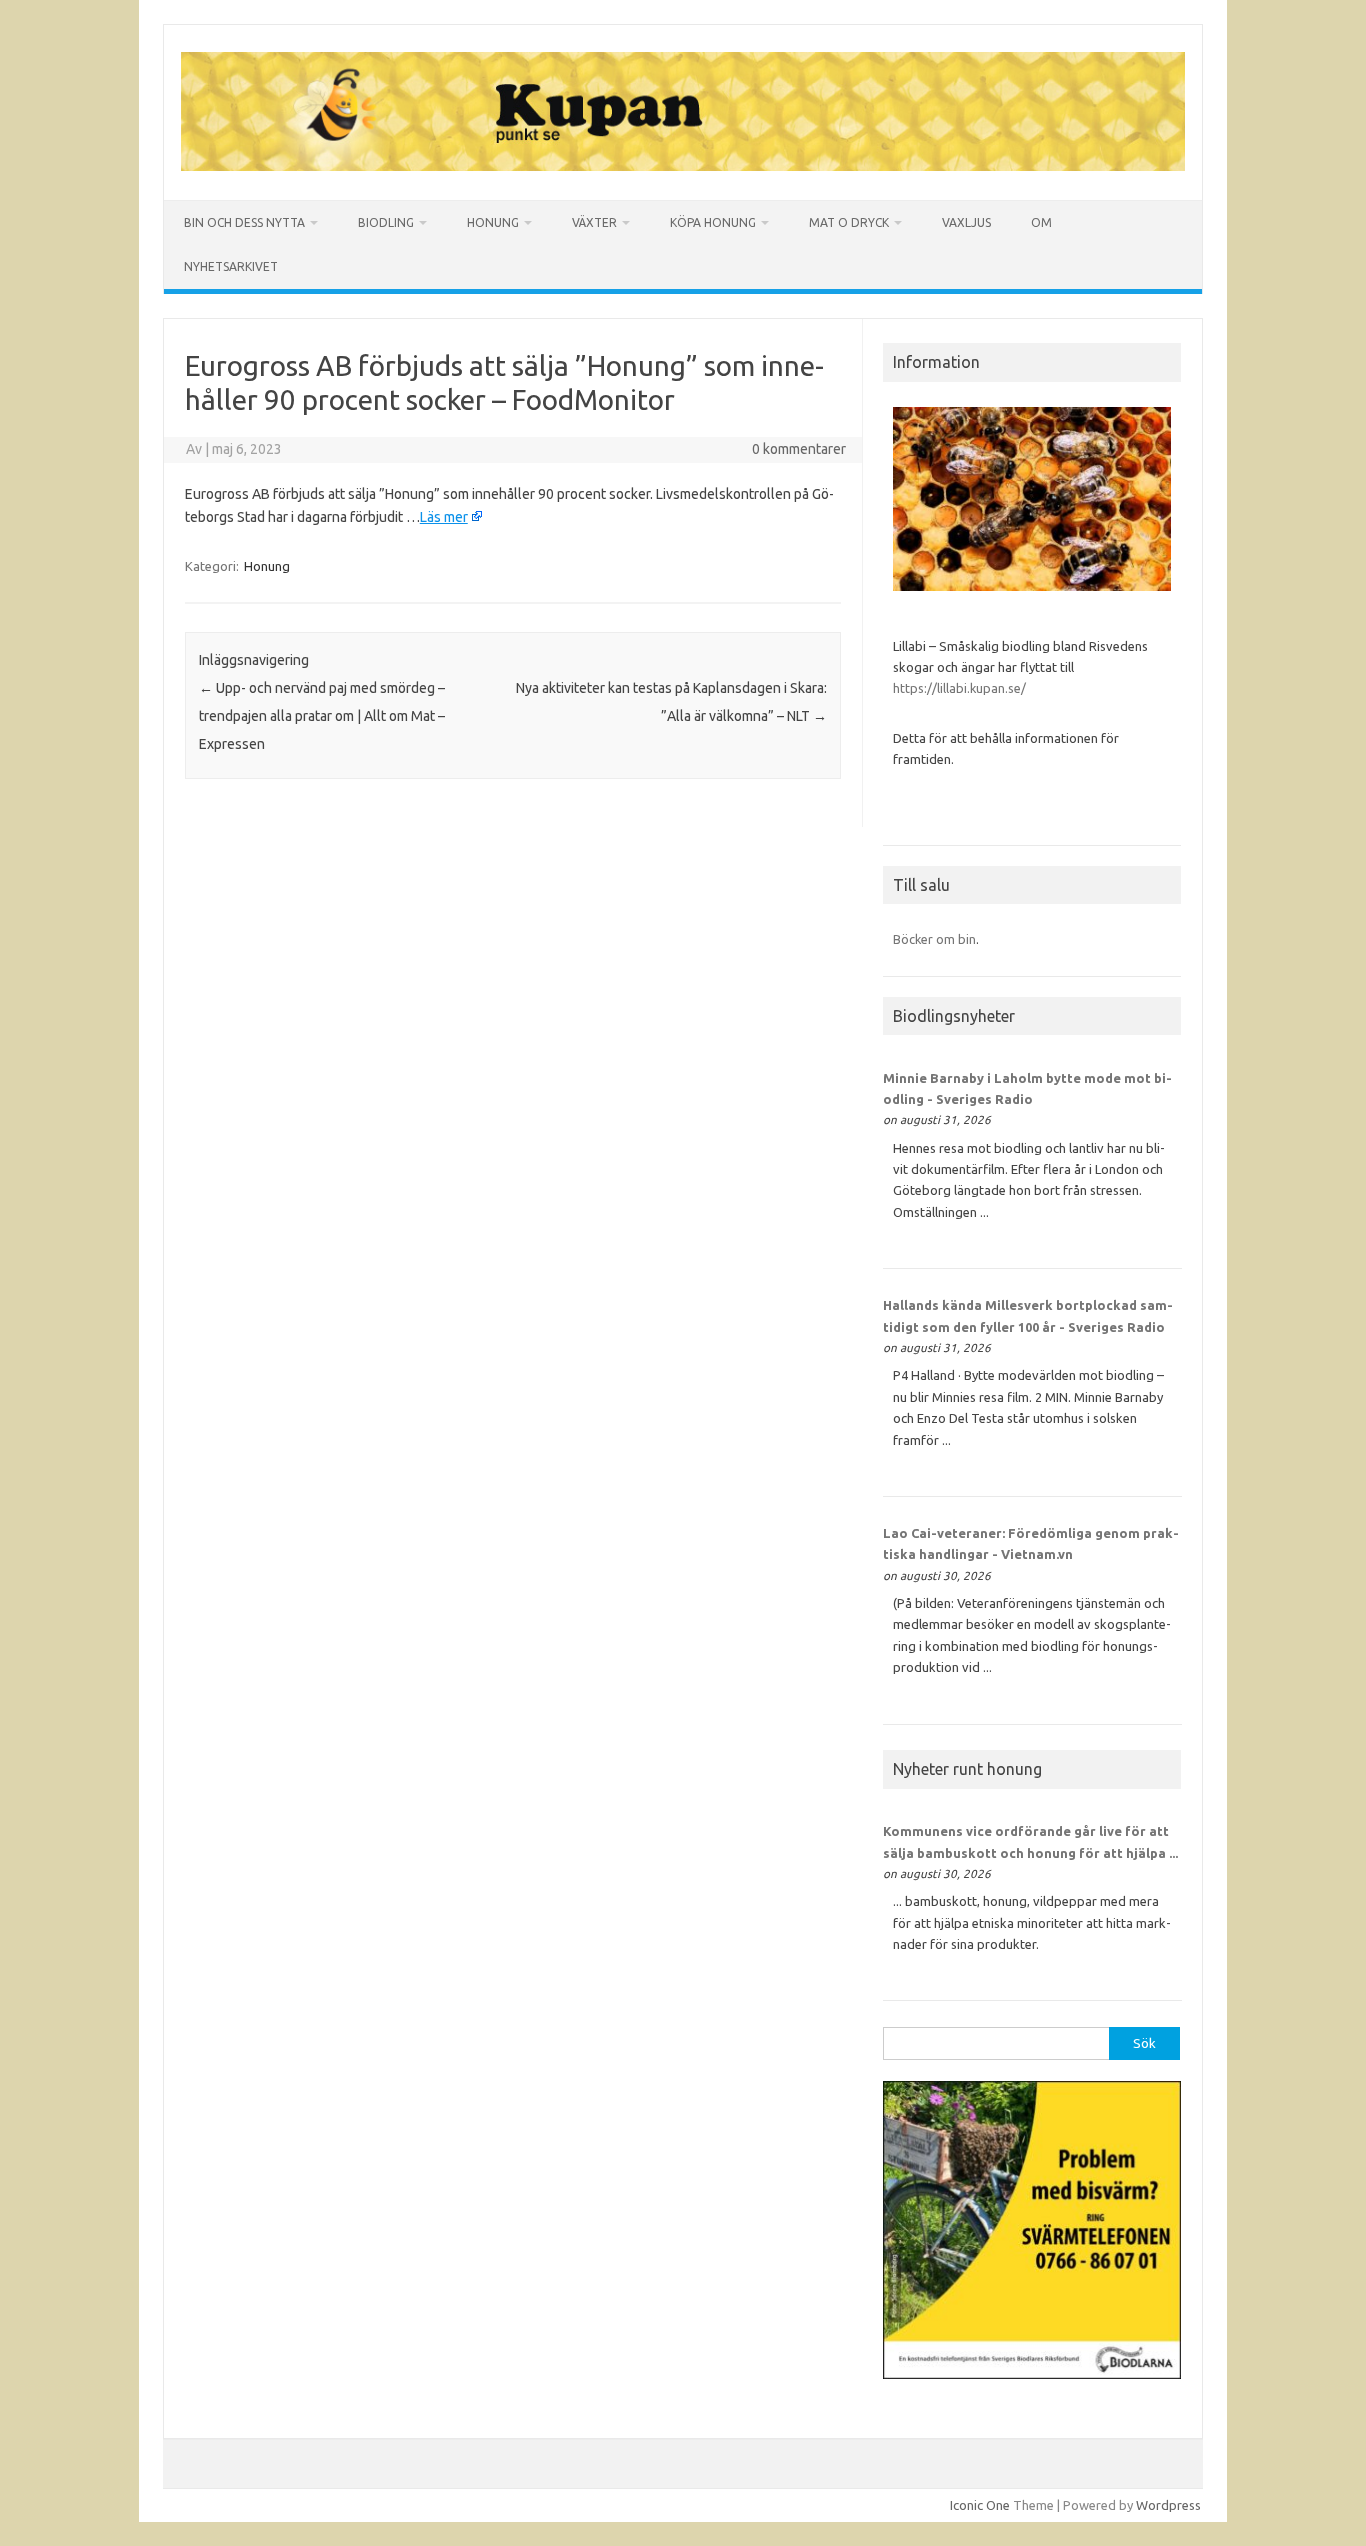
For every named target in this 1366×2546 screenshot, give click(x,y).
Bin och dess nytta (244, 222)
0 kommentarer (799, 449)
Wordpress (1168, 2505)
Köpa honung (713, 222)
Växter (594, 222)
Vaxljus (966, 222)
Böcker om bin (934, 939)
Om (1041, 222)
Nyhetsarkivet (231, 266)
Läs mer (444, 517)
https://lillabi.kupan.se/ (961, 688)
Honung (493, 222)
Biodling (386, 222)
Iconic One (980, 2505)
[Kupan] (683, 166)
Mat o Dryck (849, 222)
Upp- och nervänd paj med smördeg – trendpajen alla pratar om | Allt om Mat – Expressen (322, 716)
